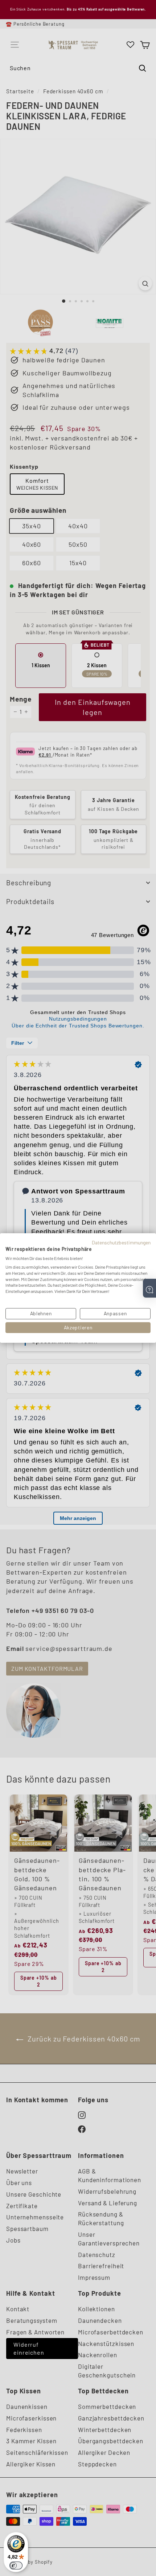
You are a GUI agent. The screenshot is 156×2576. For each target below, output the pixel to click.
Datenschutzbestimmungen (121, 1242)
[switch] (16, 2566)
